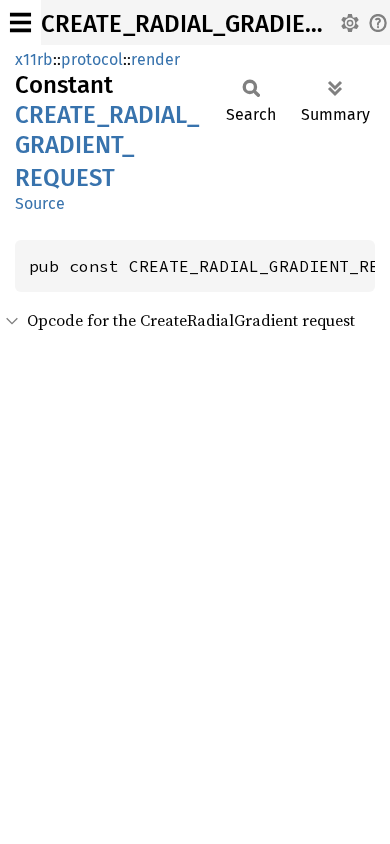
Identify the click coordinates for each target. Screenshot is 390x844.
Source (40, 203)
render (155, 59)
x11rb (34, 59)
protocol (92, 59)
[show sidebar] (20, 22)
